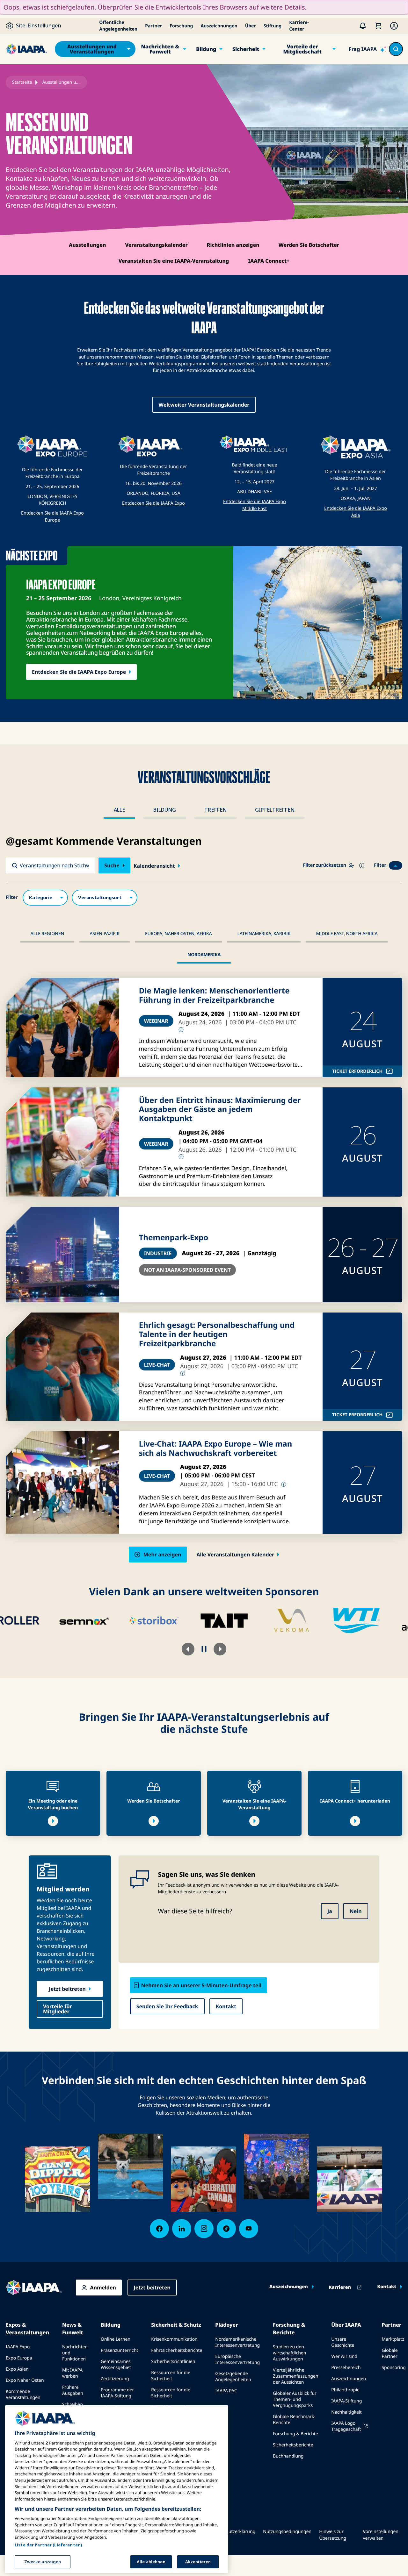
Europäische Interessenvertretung (237, 2359)
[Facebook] (159, 2229)
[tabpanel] (204, 1199)
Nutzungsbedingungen (287, 2532)
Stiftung (273, 26)
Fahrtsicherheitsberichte (177, 2350)
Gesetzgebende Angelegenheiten (233, 2377)
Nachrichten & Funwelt (160, 49)
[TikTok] (226, 2229)
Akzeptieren (198, 2561)
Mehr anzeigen (162, 1555)
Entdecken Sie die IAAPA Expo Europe (79, 672)
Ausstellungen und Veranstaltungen (92, 49)
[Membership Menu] (394, 26)
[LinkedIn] (182, 2229)
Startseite (22, 82)
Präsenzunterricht (120, 2350)
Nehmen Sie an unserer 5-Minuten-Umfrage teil (201, 1985)
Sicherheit (246, 49)
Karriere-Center (299, 26)
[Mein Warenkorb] (378, 26)
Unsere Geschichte (343, 2342)
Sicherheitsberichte (293, 2445)
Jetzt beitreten (67, 1989)
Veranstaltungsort (105, 898)
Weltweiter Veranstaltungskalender (204, 405)
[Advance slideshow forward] (220, 1649)
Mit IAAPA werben (72, 2373)
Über (251, 26)
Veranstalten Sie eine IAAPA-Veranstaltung (174, 261)
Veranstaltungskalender (156, 245)
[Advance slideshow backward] (188, 1649)
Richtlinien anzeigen (233, 245)
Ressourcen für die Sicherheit (171, 2376)
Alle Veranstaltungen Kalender (235, 1555)
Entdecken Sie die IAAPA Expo (153, 503)
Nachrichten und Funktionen (75, 2353)
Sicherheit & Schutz (176, 2325)
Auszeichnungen (219, 26)
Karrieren (340, 2288)
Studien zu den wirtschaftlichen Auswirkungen (289, 2353)
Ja (330, 1911)
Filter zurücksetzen (324, 865)
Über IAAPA (346, 2325)
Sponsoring (393, 2368)
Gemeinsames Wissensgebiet (116, 2365)
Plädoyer (226, 2325)
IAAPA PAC (226, 2391)
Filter (380, 865)
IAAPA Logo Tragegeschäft (346, 2426)
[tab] (119, 810)
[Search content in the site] (396, 49)
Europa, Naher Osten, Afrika (178, 934)
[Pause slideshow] (204, 1649)
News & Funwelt (73, 2329)
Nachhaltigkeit (346, 2412)
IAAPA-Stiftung (346, 2401)
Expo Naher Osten (25, 2380)
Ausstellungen (87, 245)
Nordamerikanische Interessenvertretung (237, 2342)
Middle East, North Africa (347, 934)
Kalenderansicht (154, 866)
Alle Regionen (47, 934)
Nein (356, 1911)
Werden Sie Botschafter (309, 245)
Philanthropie (345, 2390)
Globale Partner (390, 2353)
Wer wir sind (344, 2356)
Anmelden (103, 2288)
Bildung (206, 49)
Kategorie (45, 898)
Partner (153, 26)
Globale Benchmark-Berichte (294, 2420)
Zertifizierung (115, 2379)
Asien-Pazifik (105, 934)
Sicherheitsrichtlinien (173, 2362)
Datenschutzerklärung (232, 2532)
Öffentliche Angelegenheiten (118, 26)
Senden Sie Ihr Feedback (167, 2006)
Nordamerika (204, 955)
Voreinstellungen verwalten (381, 2535)
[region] (117, 2489)
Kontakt (226, 2006)
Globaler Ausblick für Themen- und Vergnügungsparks (295, 2399)
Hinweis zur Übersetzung (333, 2535)
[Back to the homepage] (34, 2288)
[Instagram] (204, 2229)
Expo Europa (19, 2358)
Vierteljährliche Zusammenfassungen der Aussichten (295, 2376)
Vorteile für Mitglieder (58, 2009)
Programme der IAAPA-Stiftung (117, 2393)
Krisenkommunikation (174, 2339)
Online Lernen (116, 2339)
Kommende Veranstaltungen (23, 2395)
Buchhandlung (288, 2456)
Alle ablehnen (151, 2561)
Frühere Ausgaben (73, 2390)
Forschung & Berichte (289, 2329)
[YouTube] (249, 2229)
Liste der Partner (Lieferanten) (48, 2545)
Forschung (181, 26)
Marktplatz (393, 2339)
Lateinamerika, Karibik (264, 934)
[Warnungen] (363, 26)
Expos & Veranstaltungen (27, 2329)
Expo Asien (17, 2369)
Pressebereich (346, 2368)
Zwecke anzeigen (43, 2561)
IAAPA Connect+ (269, 261)
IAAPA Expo (18, 2347)
